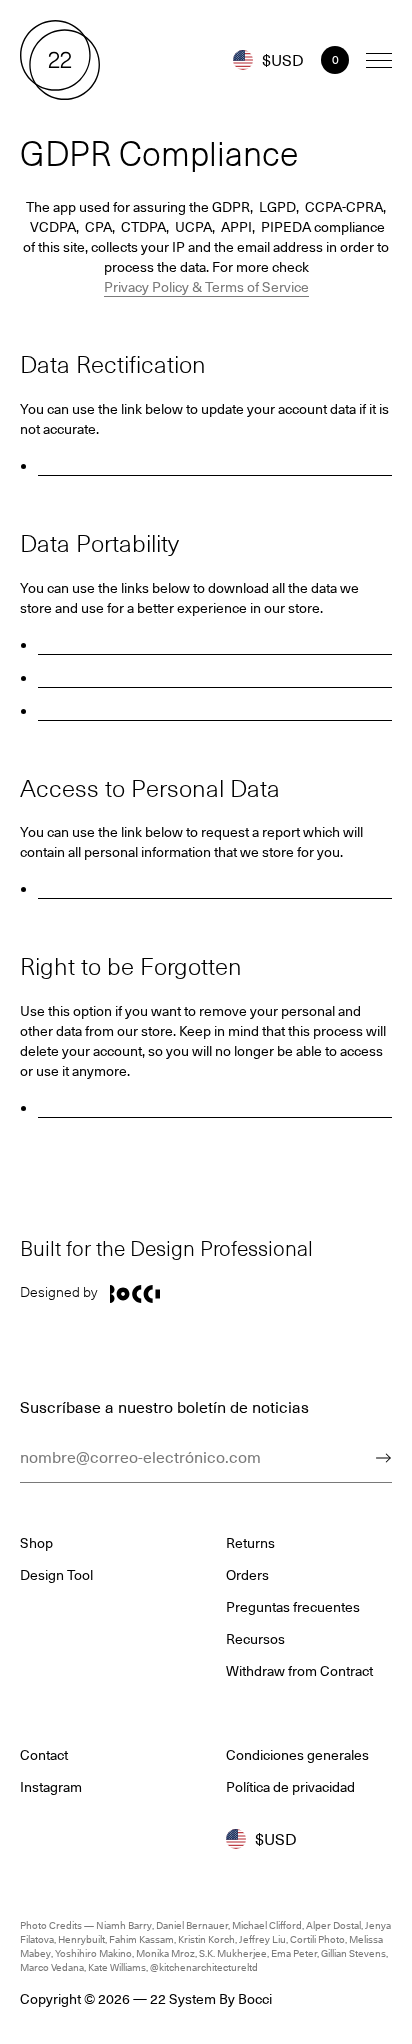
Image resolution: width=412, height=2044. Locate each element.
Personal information (215, 676)
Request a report (215, 887)
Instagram (51, 1787)
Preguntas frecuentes (293, 1607)
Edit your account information (215, 464)
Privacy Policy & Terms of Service (206, 287)
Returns (250, 1543)
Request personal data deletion (215, 1106)
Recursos (255, 1639)
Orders (215, 709)
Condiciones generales (297, 1755)
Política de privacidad (290, 1787)
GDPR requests (215, 643)
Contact (44, 1755)
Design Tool (56, 1575)
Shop (36, 1543)
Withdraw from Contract (299, 1671)
